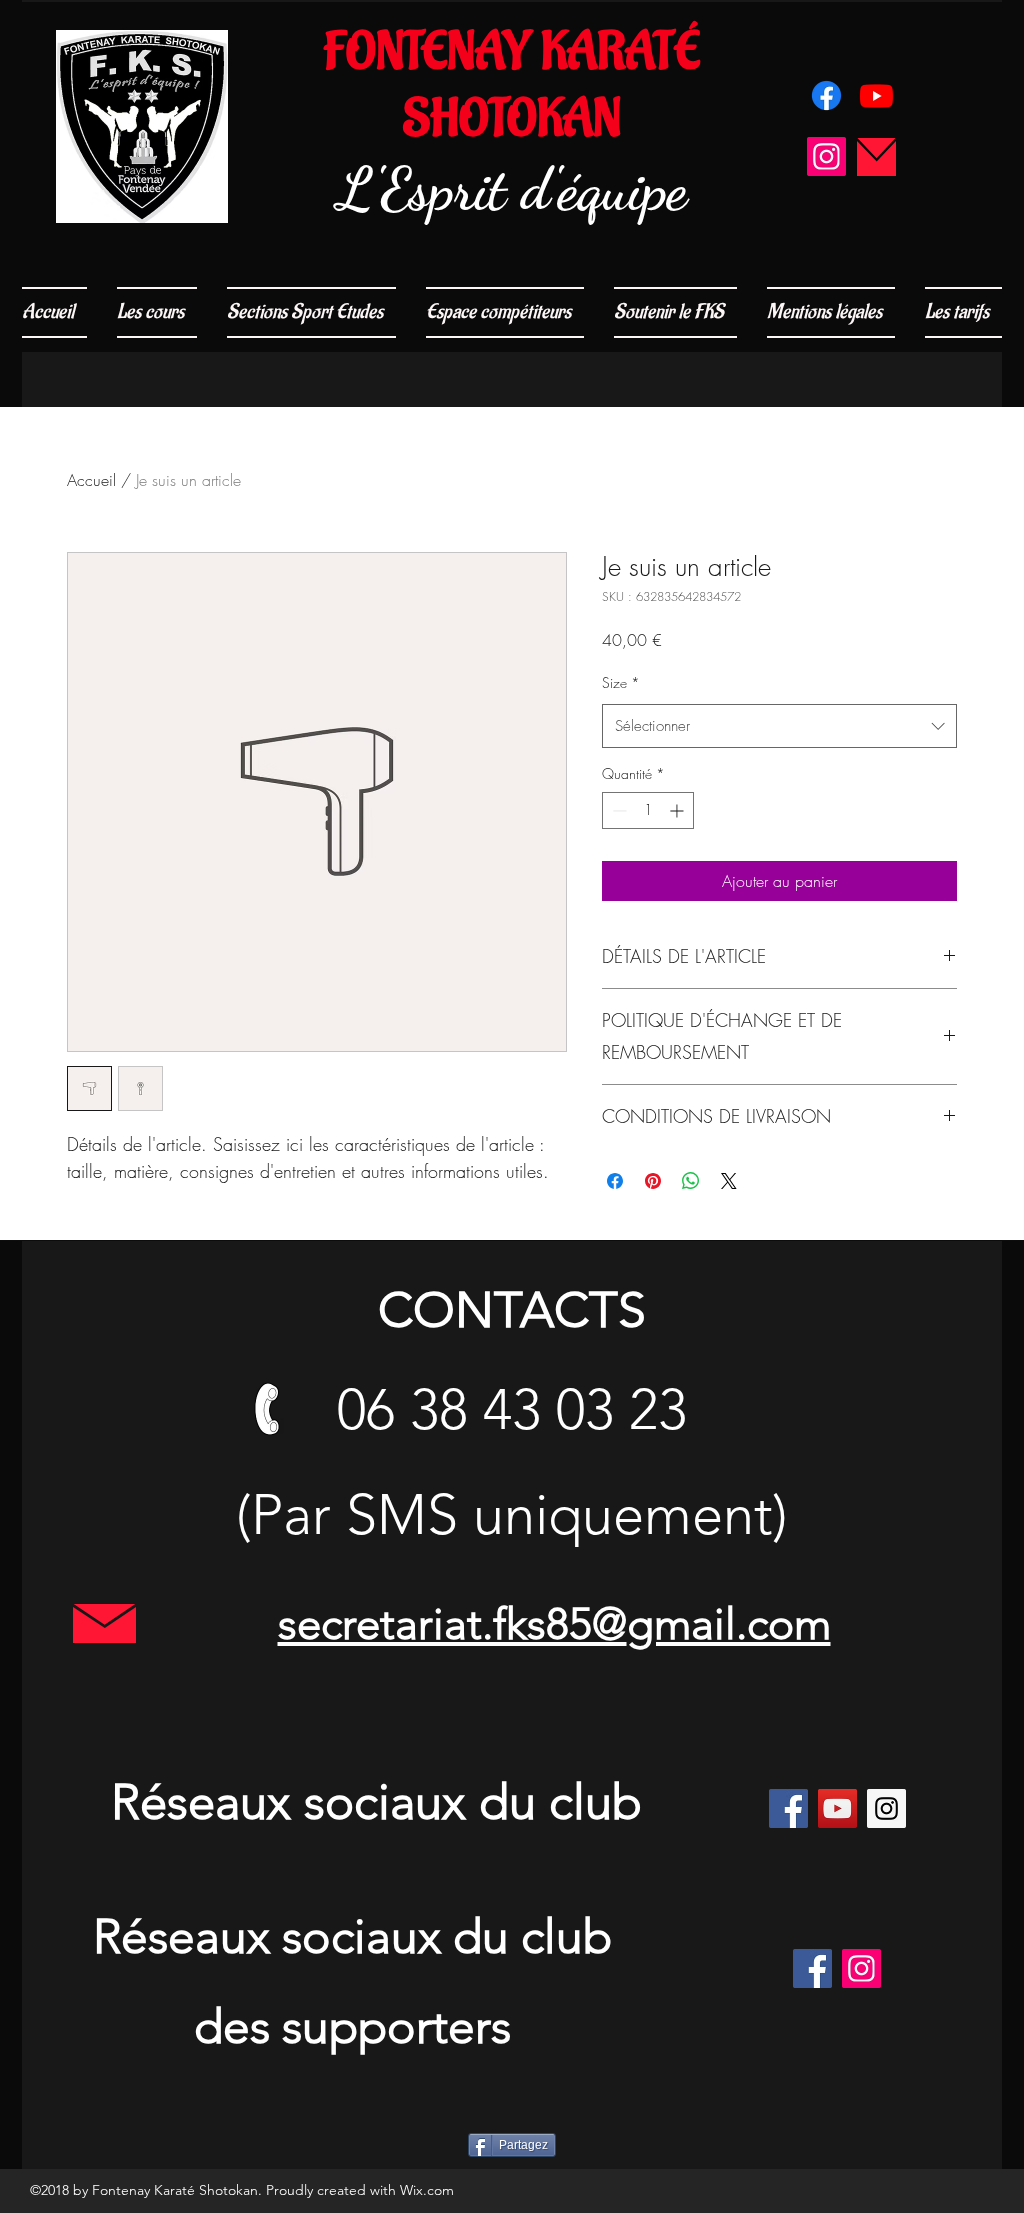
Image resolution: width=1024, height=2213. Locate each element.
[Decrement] (617, 810)
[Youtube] (876, 95)
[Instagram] (886, 1808)
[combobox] (779, 726)
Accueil (91, 480)
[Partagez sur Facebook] (615, 1181)
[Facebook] (826, 95)
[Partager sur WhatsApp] (691, 1181)
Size (621, 682)
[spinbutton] (648, 810)
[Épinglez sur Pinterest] (653, 1181)
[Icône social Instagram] (826, 156)
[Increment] (678, 810)
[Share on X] (729, 1181)
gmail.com (729, 1624)
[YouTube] (837, 1808)
